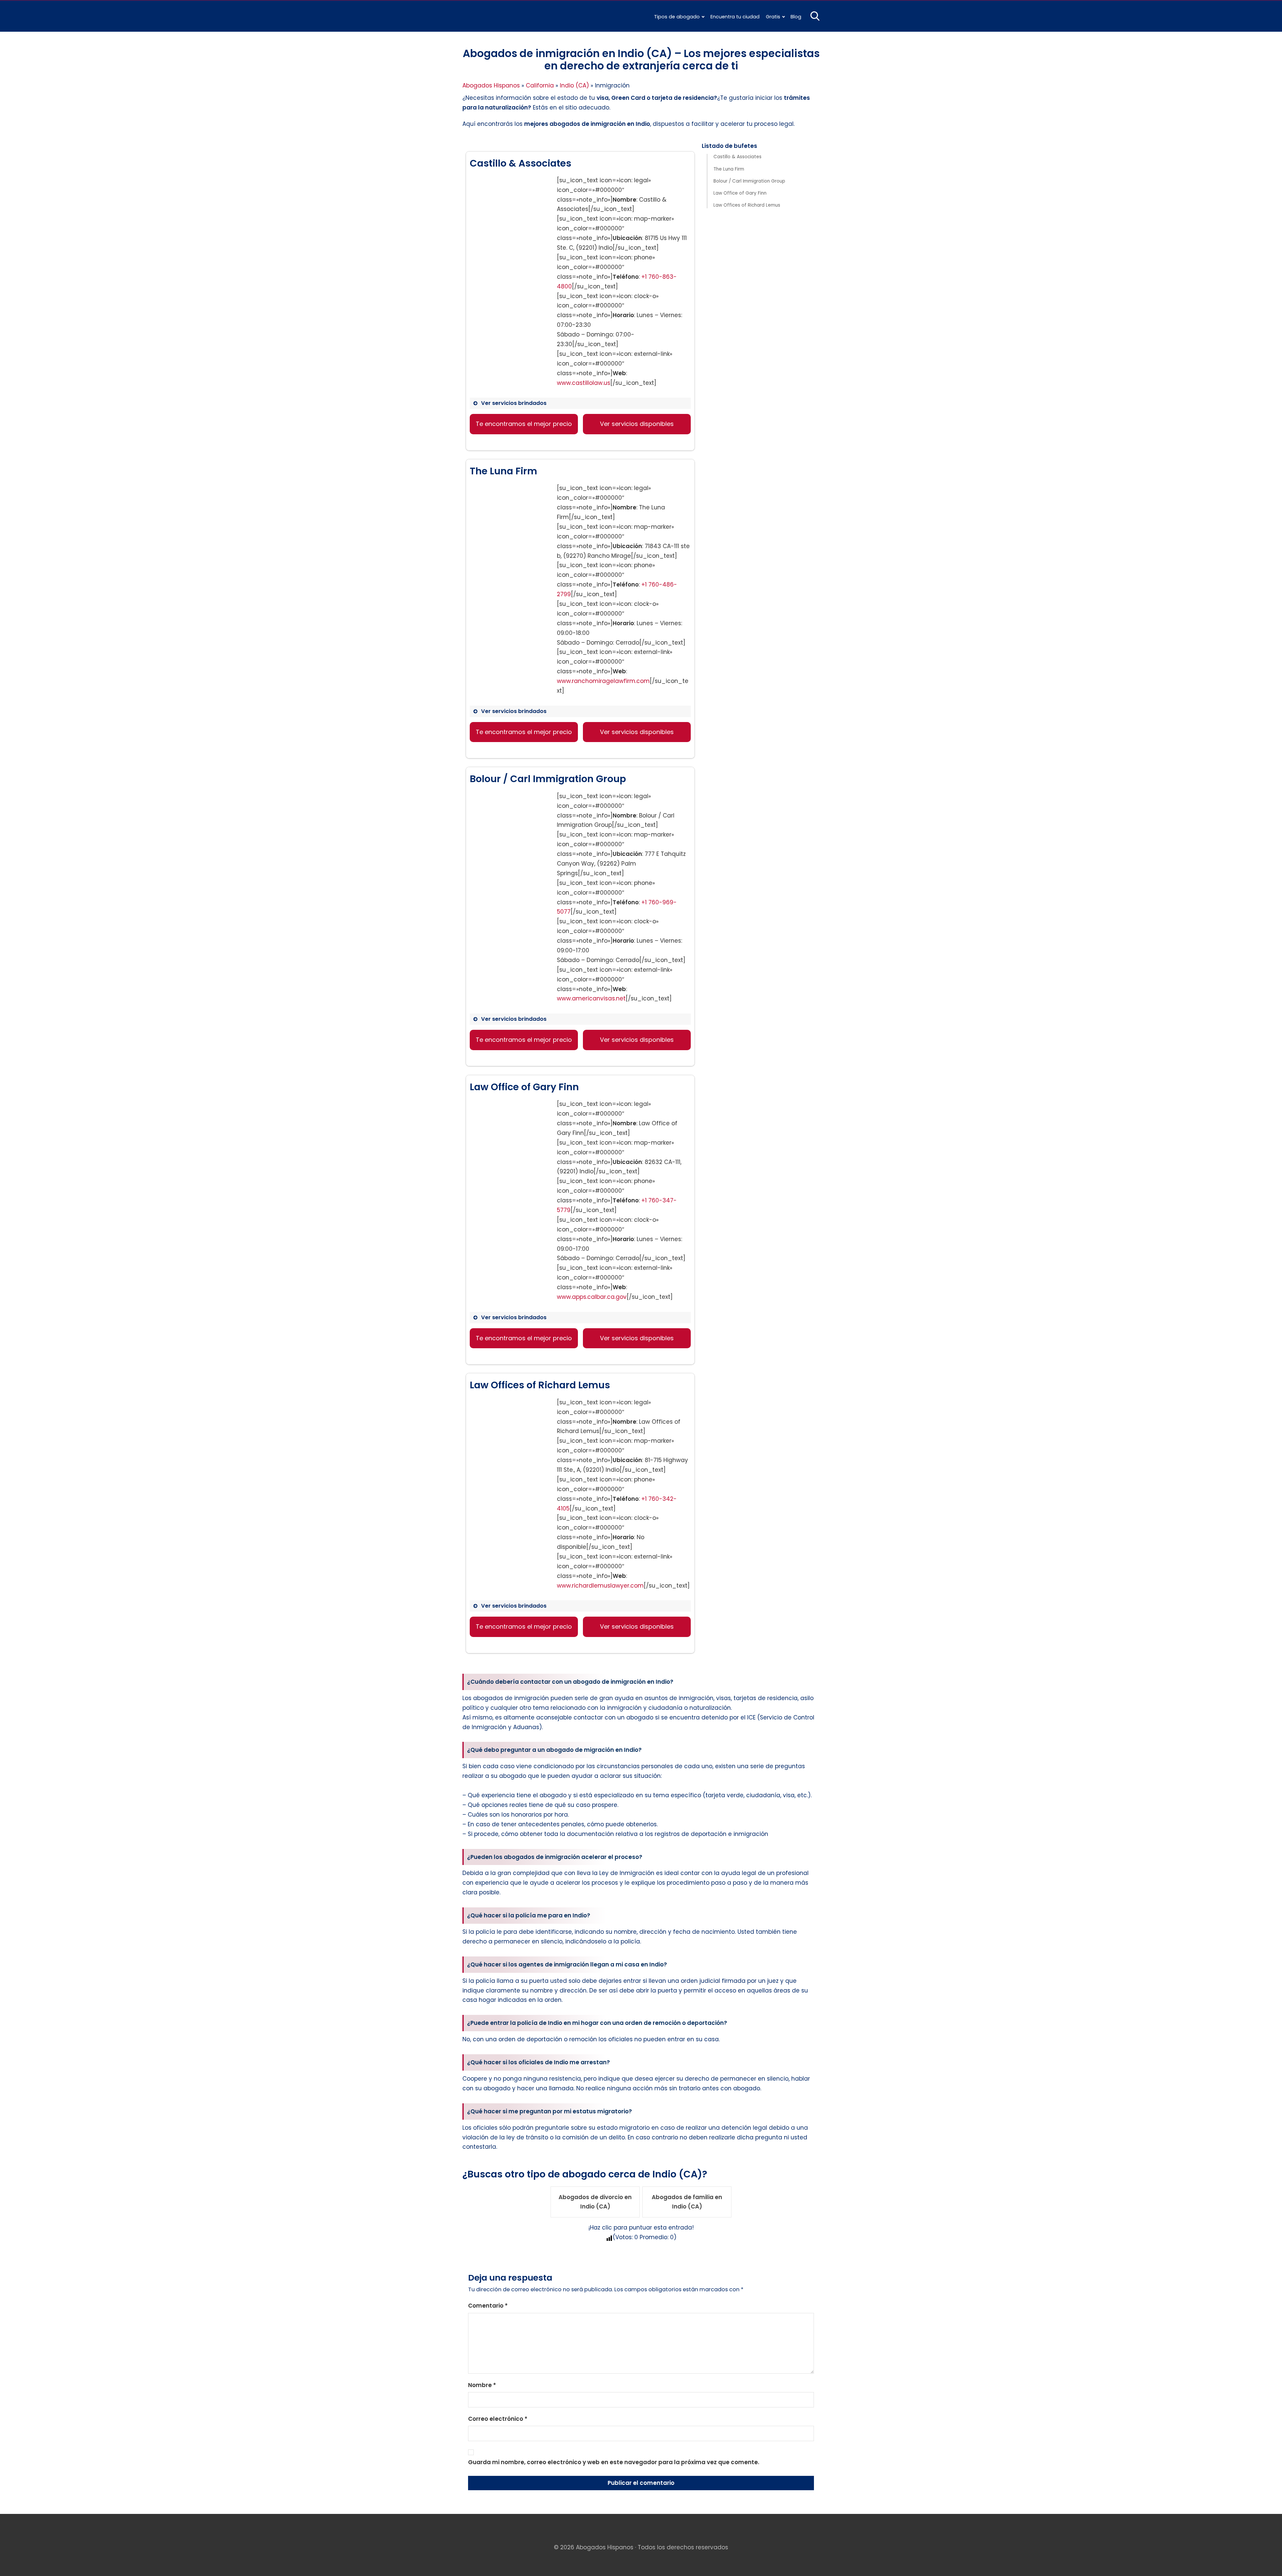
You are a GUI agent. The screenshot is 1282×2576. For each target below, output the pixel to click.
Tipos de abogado (677, 17)
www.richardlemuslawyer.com (600, 1586)
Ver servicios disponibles (637, 424)
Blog (796, 17)
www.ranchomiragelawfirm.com (603, 681)
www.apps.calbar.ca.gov (592, 1297)
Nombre (482, 2385)
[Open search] (815, 16)
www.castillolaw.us (584, 383)
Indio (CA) (574, 85)
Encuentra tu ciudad (735, 17)
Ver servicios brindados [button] (514, 403)
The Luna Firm (729, 169)
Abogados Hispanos (491, 85)
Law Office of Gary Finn (740, 193)
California (540, 85)
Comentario (488, 2306)
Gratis (773, 17)
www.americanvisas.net (591, 998)
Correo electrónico (498, 2419)
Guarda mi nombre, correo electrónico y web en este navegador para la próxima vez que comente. (614, 2462)
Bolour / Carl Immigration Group (749, 181)
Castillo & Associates (737, 157)
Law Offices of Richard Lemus (747, 205)
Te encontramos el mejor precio (524, 424)
